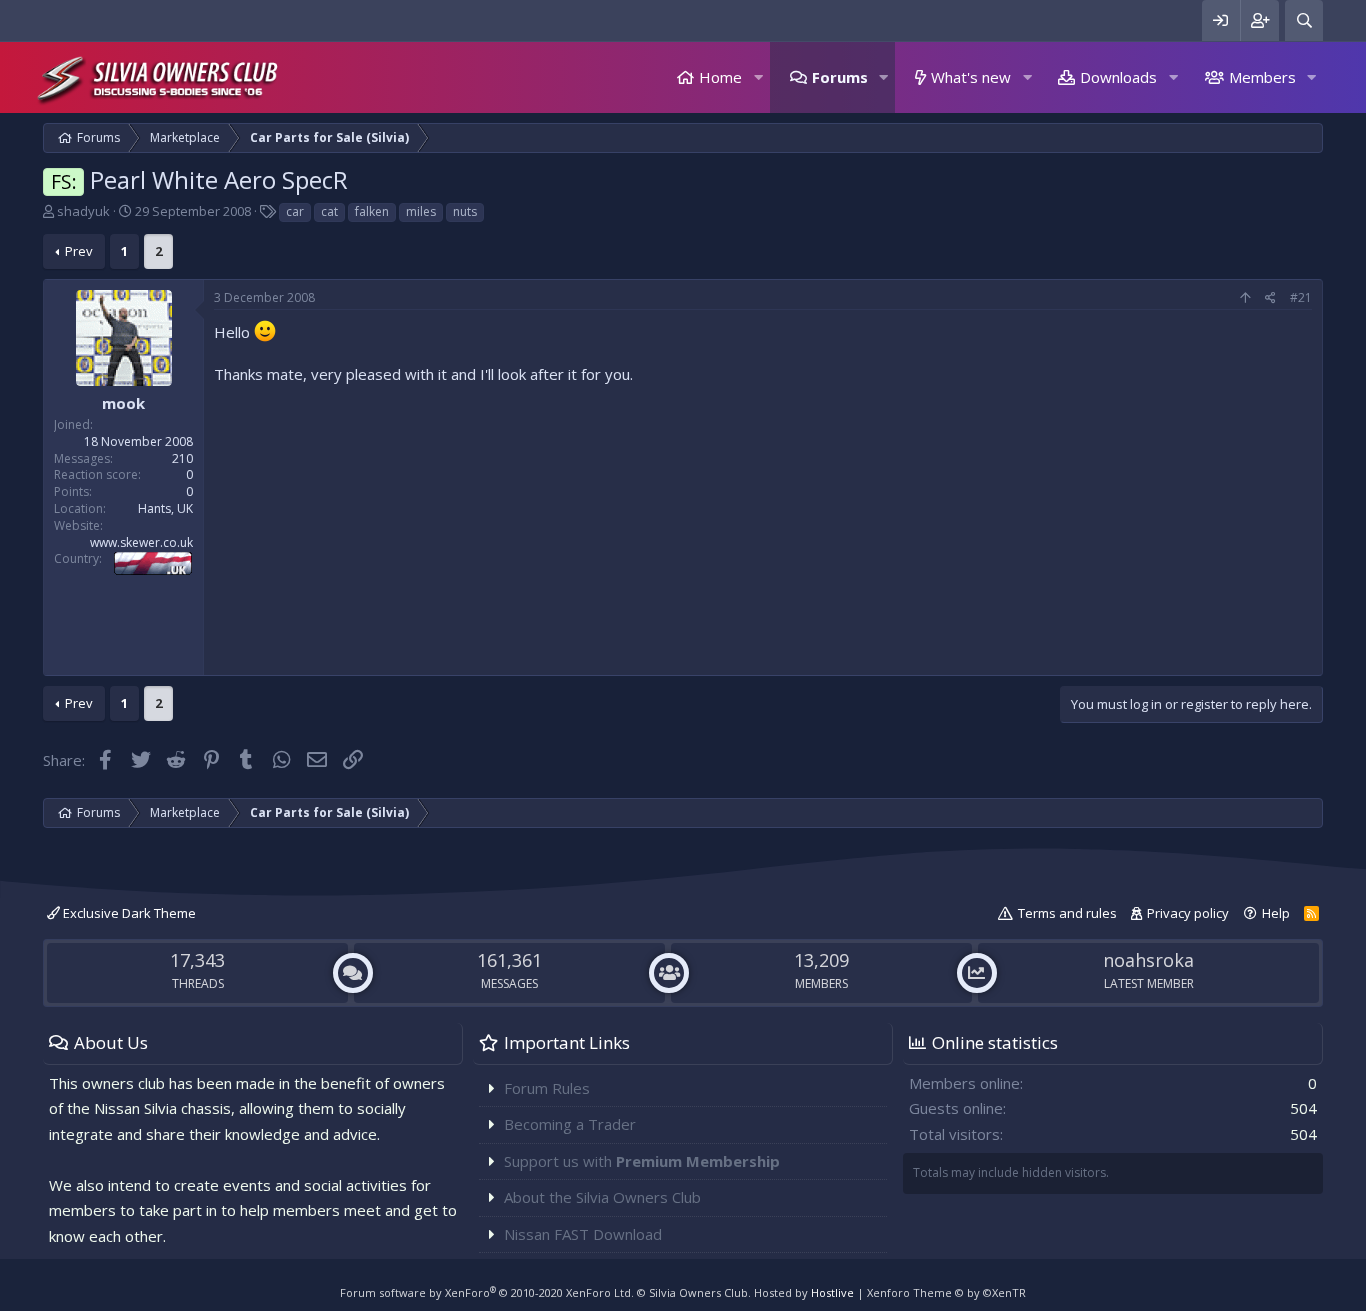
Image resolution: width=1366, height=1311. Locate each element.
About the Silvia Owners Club (602, 1197)
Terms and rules (1067, 913)
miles (421, 211)
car (295, 211)
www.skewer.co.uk (141, 542)
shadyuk (83, 211)
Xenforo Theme (946, 1292)
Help (1276, 913)
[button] (758, 77)
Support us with (642, 1161)
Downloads (1118, 77)
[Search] (1304, 20)
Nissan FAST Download (583, 1234)
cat (329, 211)
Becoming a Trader (570, 1124)
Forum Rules (547, 1088)
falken (372, 211)
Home (720, 77)
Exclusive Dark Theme (128, 913)
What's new (971, 77)
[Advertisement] (763, 525)
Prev (79, 251)
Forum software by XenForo (487, 1292)
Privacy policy (1188, 913)
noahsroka (1148, 960)
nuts (465, 211)
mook (123, 403)
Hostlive (832, 1292)
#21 (1301, 297)
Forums (840, 77)
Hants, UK (165, 508)
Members (1262, 77)
